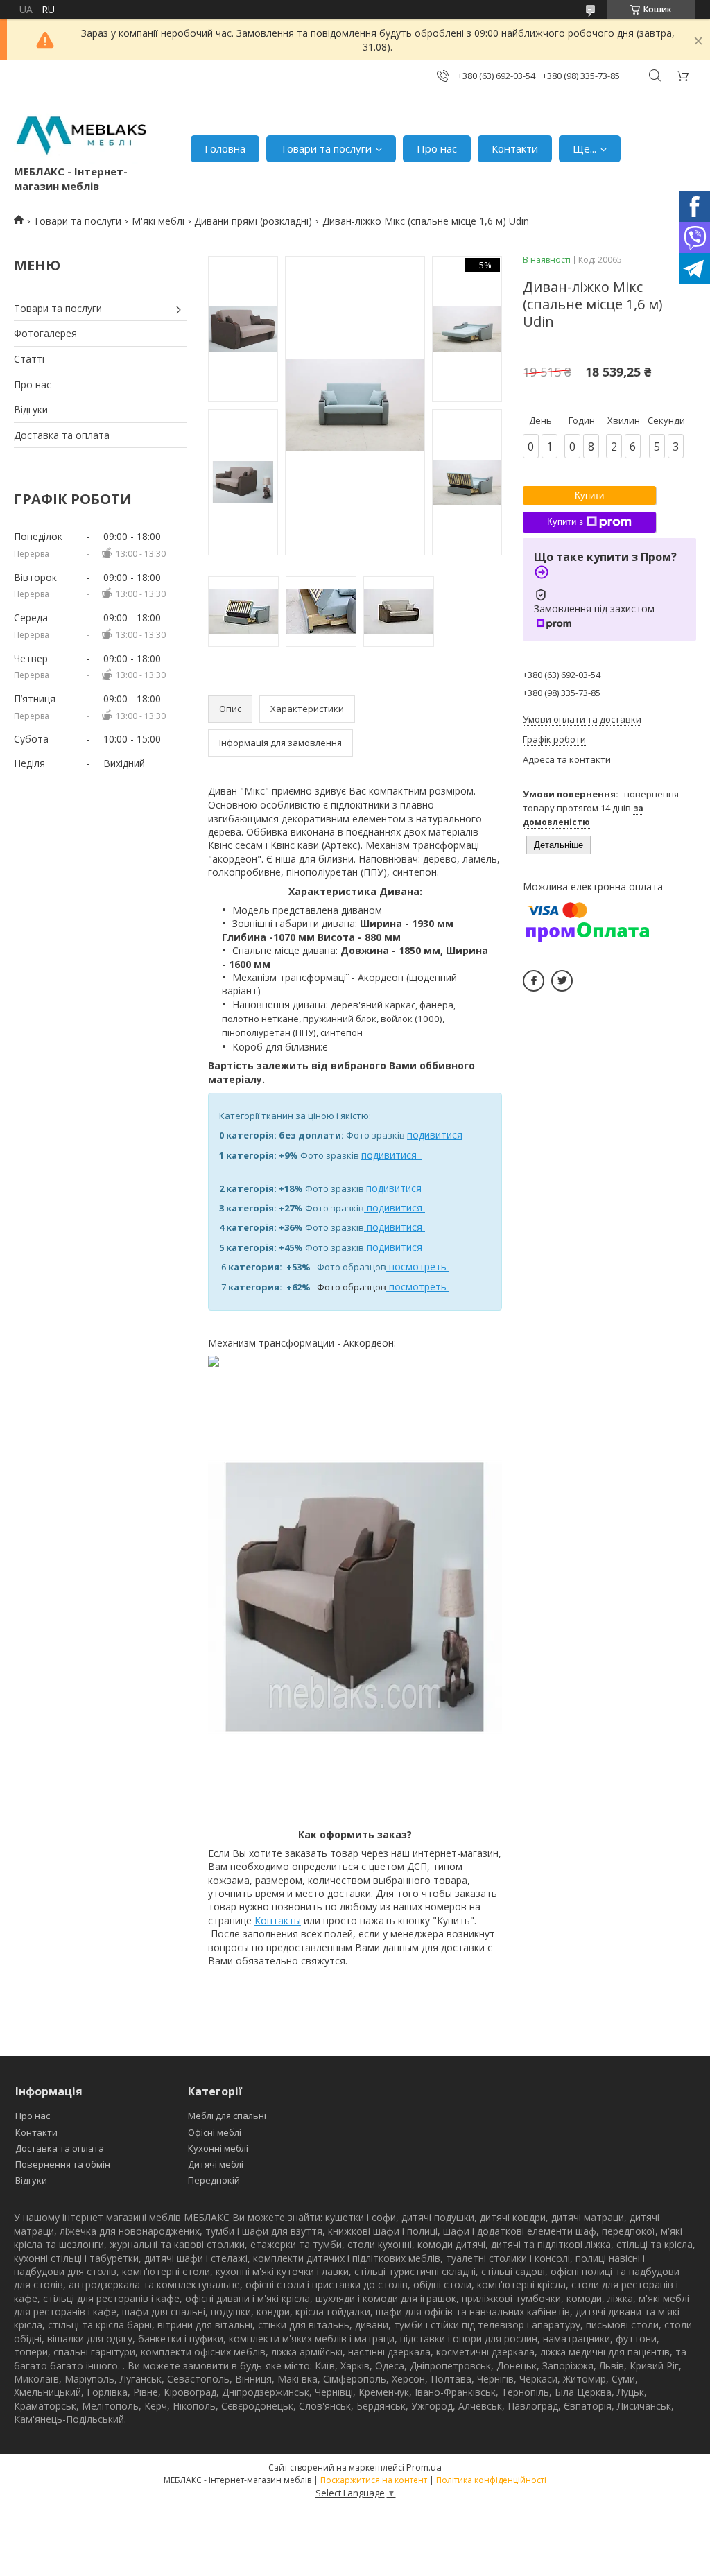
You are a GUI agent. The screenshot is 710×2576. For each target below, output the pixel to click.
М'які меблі (158, 221)
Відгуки (31, 409)
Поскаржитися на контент (374, 2480)
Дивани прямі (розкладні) (253, 221)
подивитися (435, 1135)
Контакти (515, 148)
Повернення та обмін (63, 2164)
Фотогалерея (45, 333)
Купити (589, 495)
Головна (225, 148)
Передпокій (214, 2180)
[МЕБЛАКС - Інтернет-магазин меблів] (81, 134)
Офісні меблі (215, 2132)
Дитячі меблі (216, 2164)
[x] (562, 981)
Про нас (437, 148)
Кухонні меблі (218, 2148)
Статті (29, 359)
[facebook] (534, 981)
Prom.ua (424, 2467)
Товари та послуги (326, 148)
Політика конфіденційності (491, 2480)
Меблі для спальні (227, 2116)
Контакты (278, 1920)
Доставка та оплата (62, 435)
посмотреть (418, 1267)
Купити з (565, 522)
